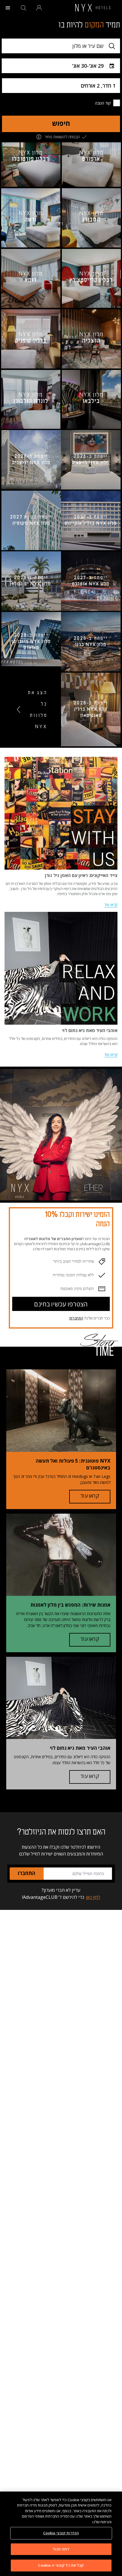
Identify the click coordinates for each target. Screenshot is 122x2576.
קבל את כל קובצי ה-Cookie (61, 2565)
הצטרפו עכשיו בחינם (61, 1305)
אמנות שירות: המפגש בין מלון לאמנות (70, 1605)
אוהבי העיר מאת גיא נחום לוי (90, 1030)
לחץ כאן (93, 1897)
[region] (61, 2534)
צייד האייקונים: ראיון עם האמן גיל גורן (81, 875)
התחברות (76, 1318)
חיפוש (61, 124)
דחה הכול (61, 2549)
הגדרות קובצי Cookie (61, 2533)
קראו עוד (111, 904)
